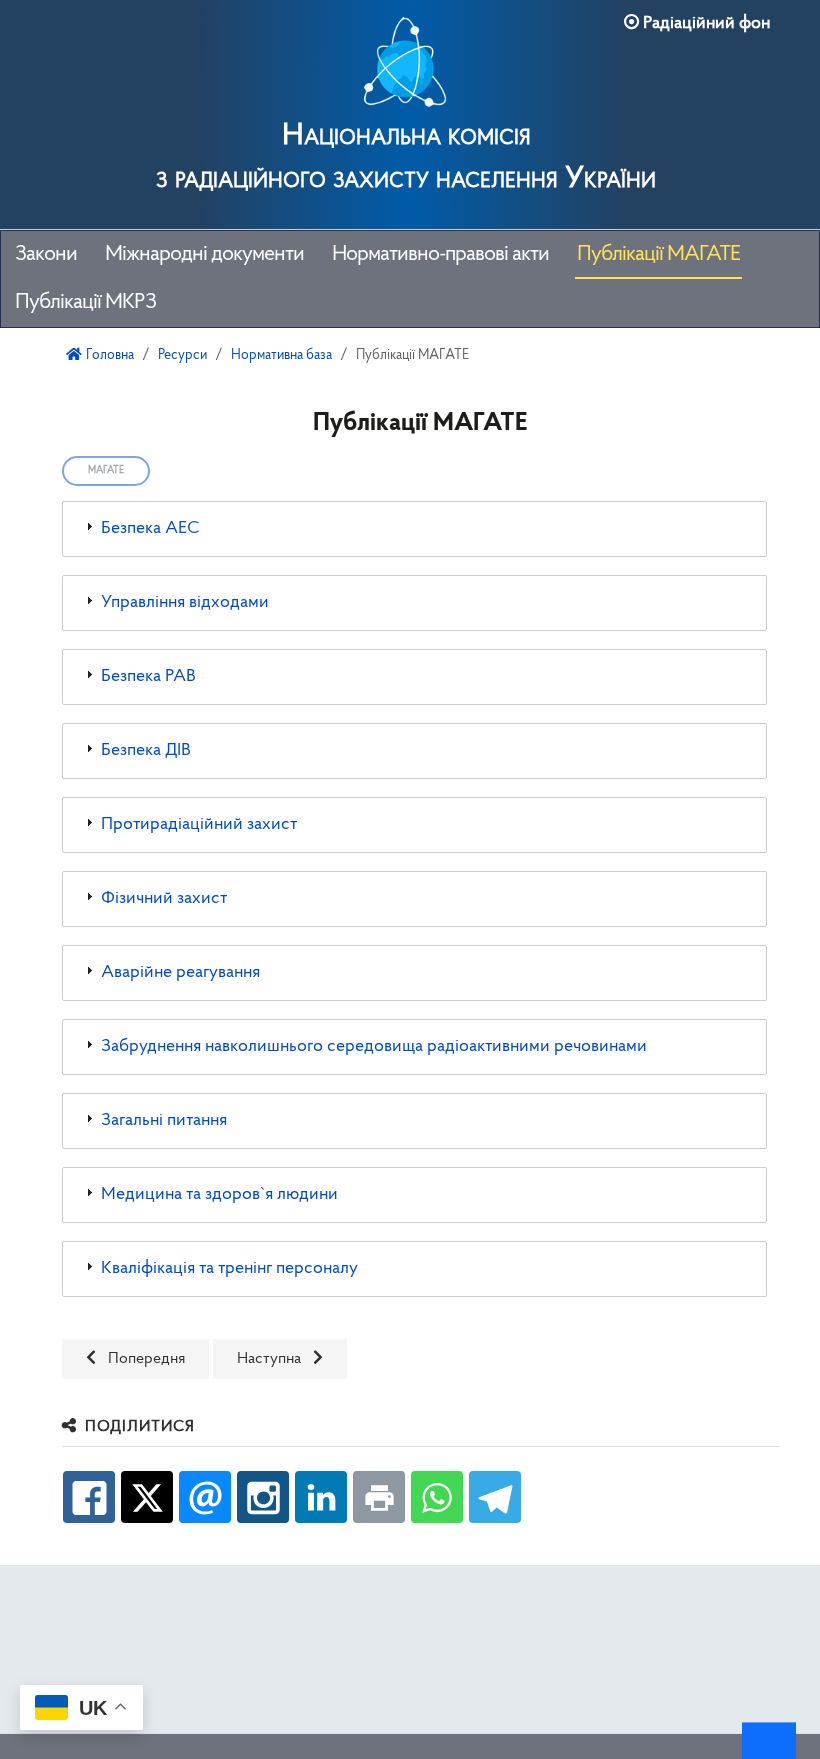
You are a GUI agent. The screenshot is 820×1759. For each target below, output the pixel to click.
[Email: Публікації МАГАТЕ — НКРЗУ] (205, 1497)
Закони (46, 254)
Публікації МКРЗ (85, 302)
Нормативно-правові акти (440, 254)
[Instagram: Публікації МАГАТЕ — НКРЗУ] (263, 1497)
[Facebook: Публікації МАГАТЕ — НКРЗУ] (89, 1497)
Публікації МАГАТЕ (658, 254)
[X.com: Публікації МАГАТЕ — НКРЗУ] (147, 1497)
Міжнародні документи (204, 254)
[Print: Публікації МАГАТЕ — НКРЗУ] (379, 1497)
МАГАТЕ (106, 470)
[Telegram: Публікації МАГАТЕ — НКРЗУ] (495, 1497)
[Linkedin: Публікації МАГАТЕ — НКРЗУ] (321, 1497)
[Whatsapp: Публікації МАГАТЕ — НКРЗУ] (437, 1497)
